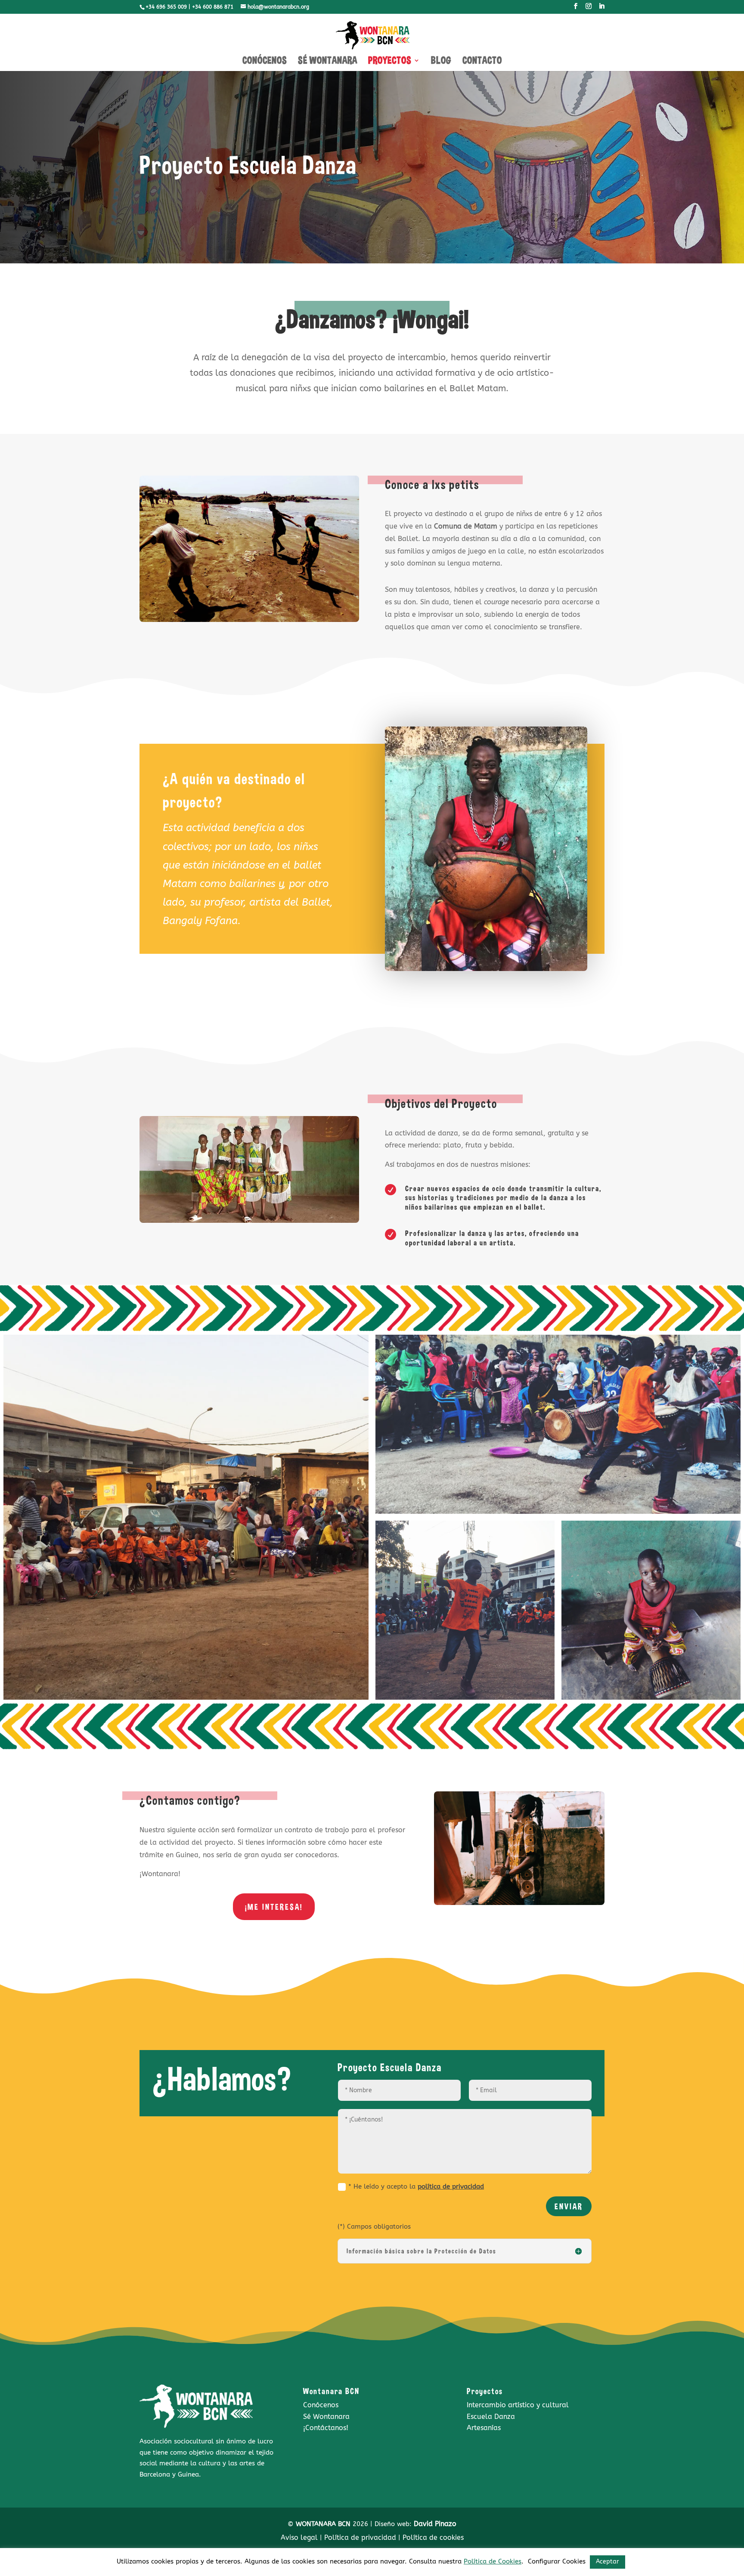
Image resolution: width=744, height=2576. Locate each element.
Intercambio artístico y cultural (518, 2405)
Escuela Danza (491, 2417)
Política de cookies (433, 2537)
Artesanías (484, 2428)
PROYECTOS (390, 62)
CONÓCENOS (265, 62)
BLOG (441, 62)
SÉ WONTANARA (328, 62)
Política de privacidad (360, 2537)
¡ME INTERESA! (274, 1907)
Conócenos (321, 2405)
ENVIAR (569, 2206)
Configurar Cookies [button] (557, 2561)
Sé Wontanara (326, 2417)
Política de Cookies (493, 2561)
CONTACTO (482, 62)
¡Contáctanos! (326, 2428)
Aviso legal (299, 2537)
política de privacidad (451, 2186)
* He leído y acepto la (416, 2186)
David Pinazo (435, 2524)
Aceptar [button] (608, 2562)
